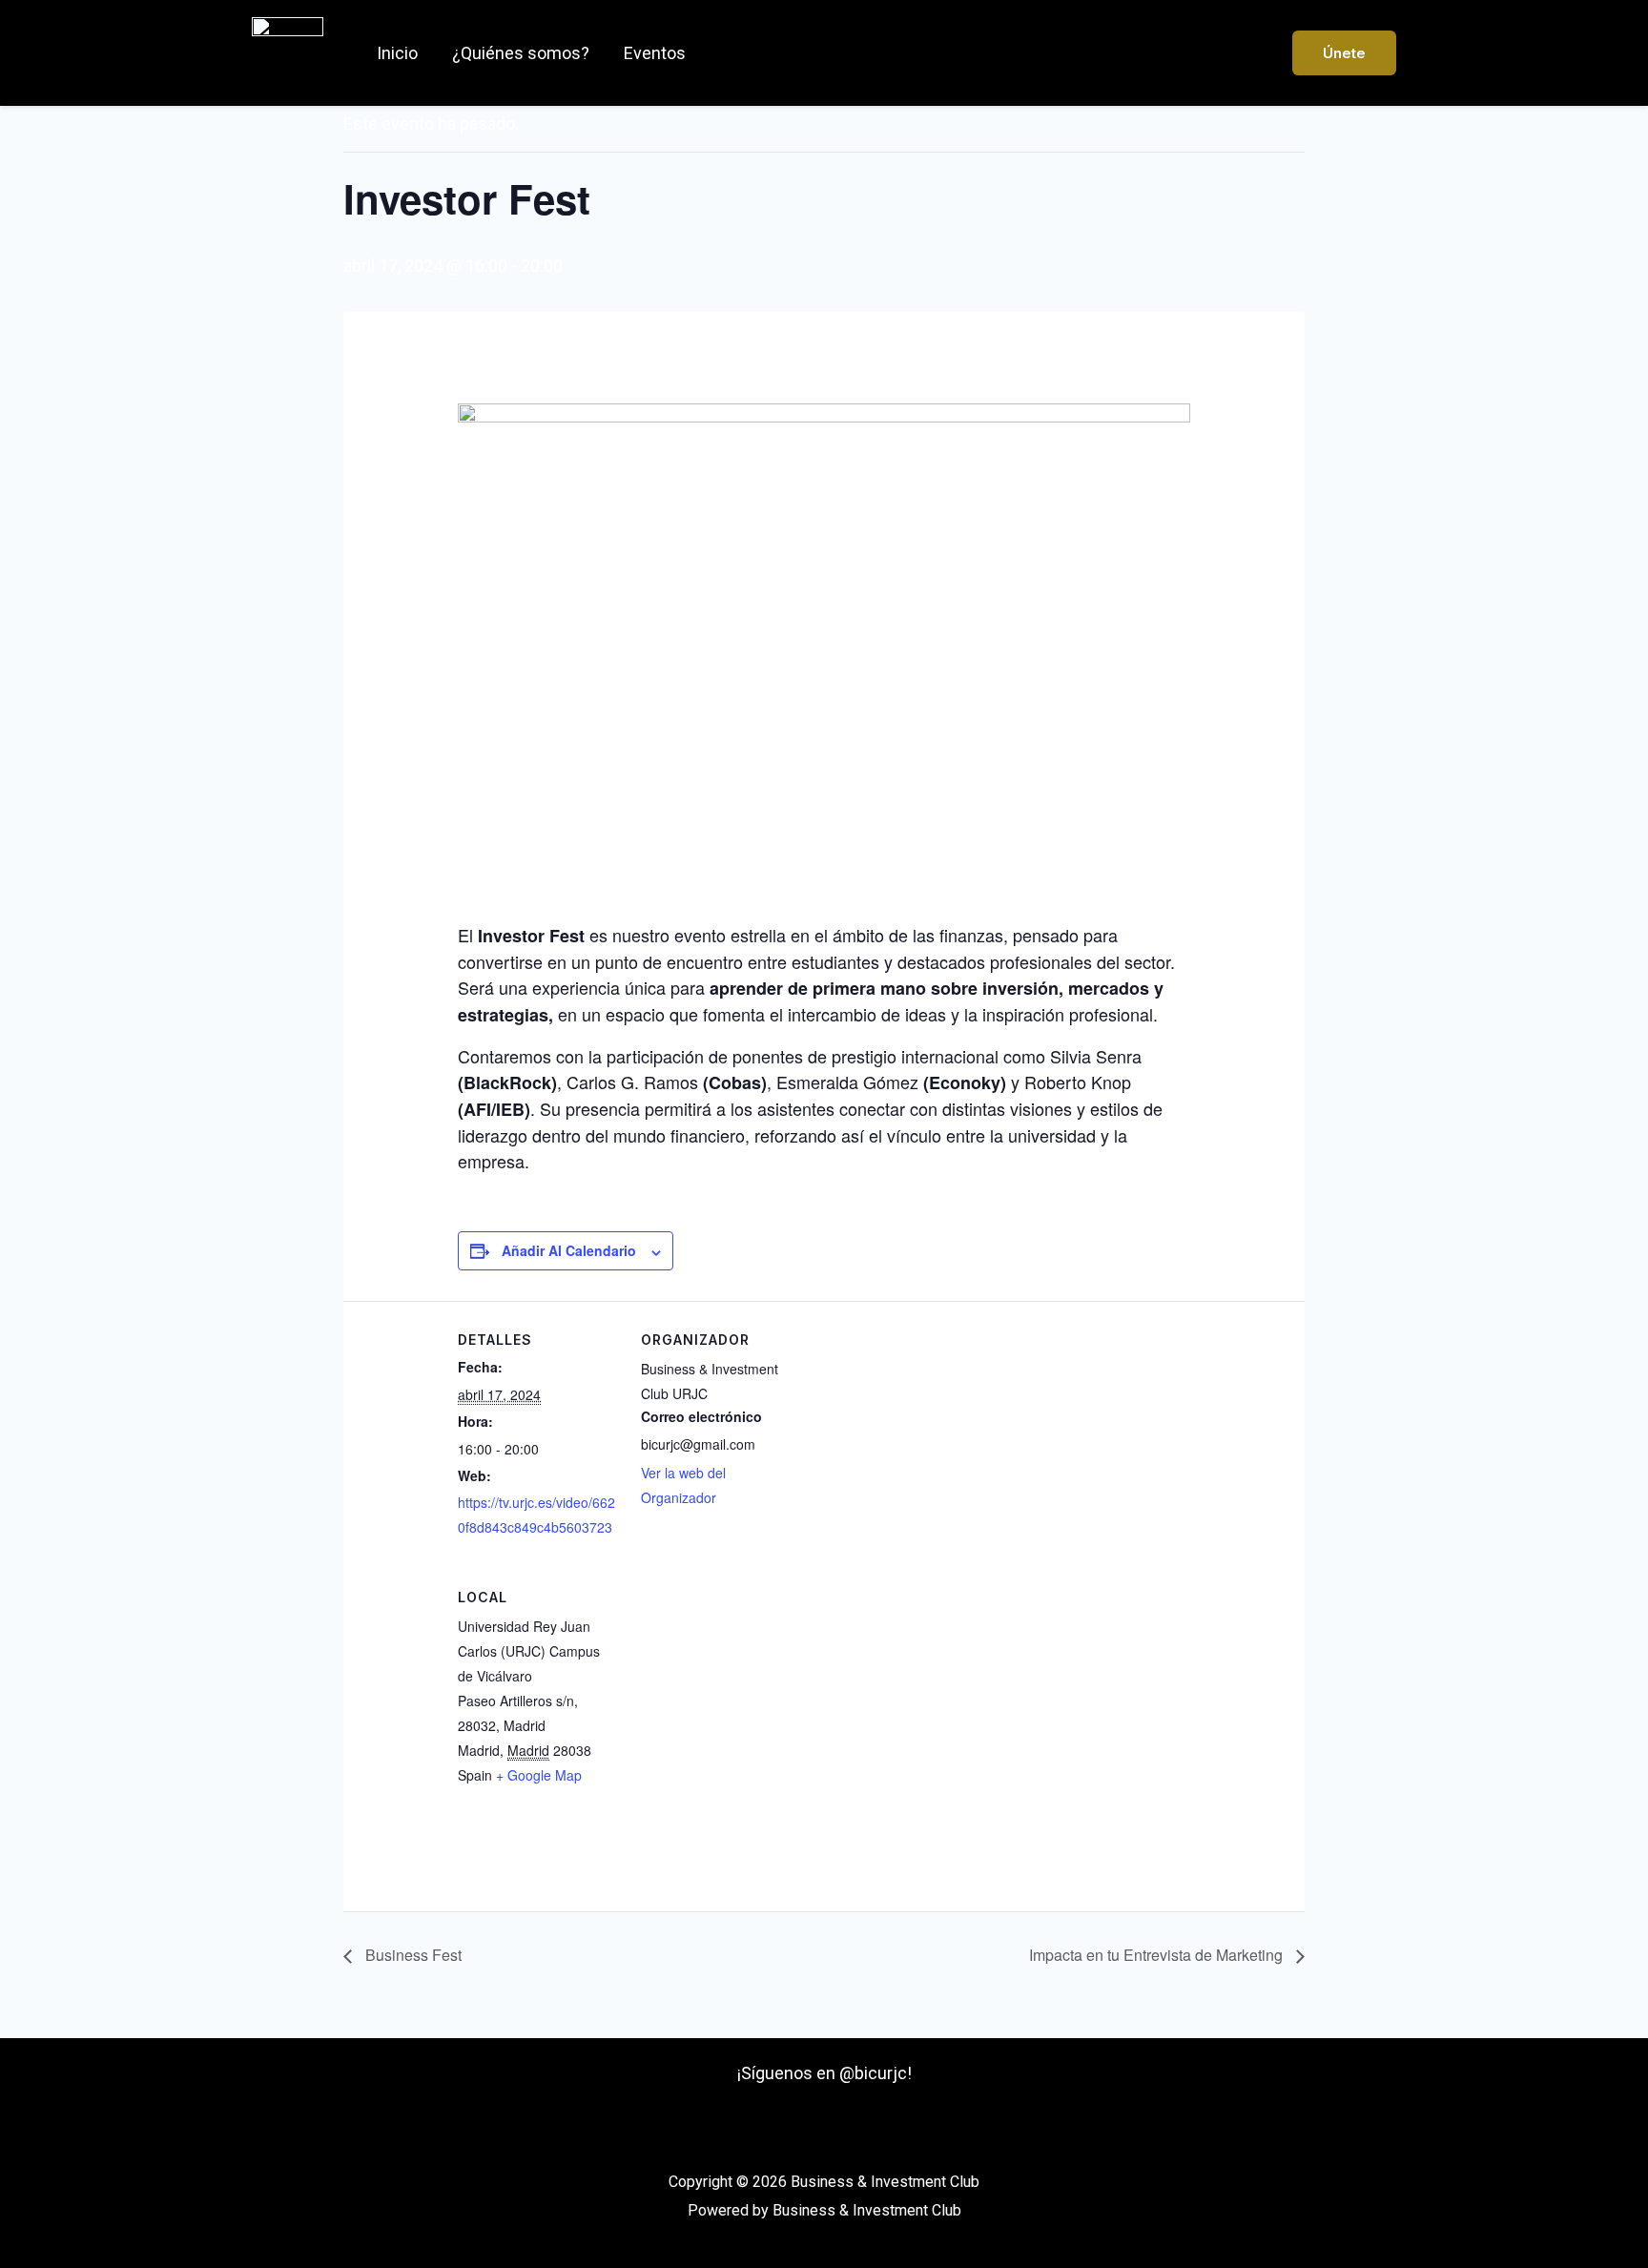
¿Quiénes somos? (521, 53)
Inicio (397, 53)
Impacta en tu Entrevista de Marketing (1158, 1955)
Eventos (655, 53)
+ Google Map (539, 1775)
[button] (1344, 53)
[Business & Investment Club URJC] (288, 51)
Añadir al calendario (569, 1250)
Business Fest (412, 1955)
